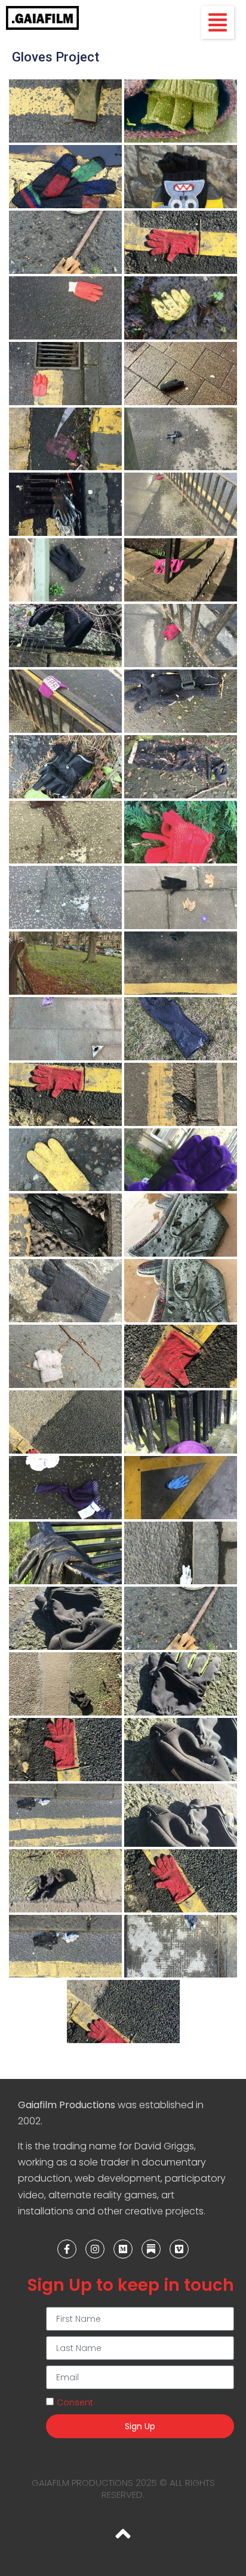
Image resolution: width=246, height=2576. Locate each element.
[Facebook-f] (67, 2249)
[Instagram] (95, 2249)
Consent (75, 2402)
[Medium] (123, 2249)
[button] (218, 22)
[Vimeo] (179, 2249)
